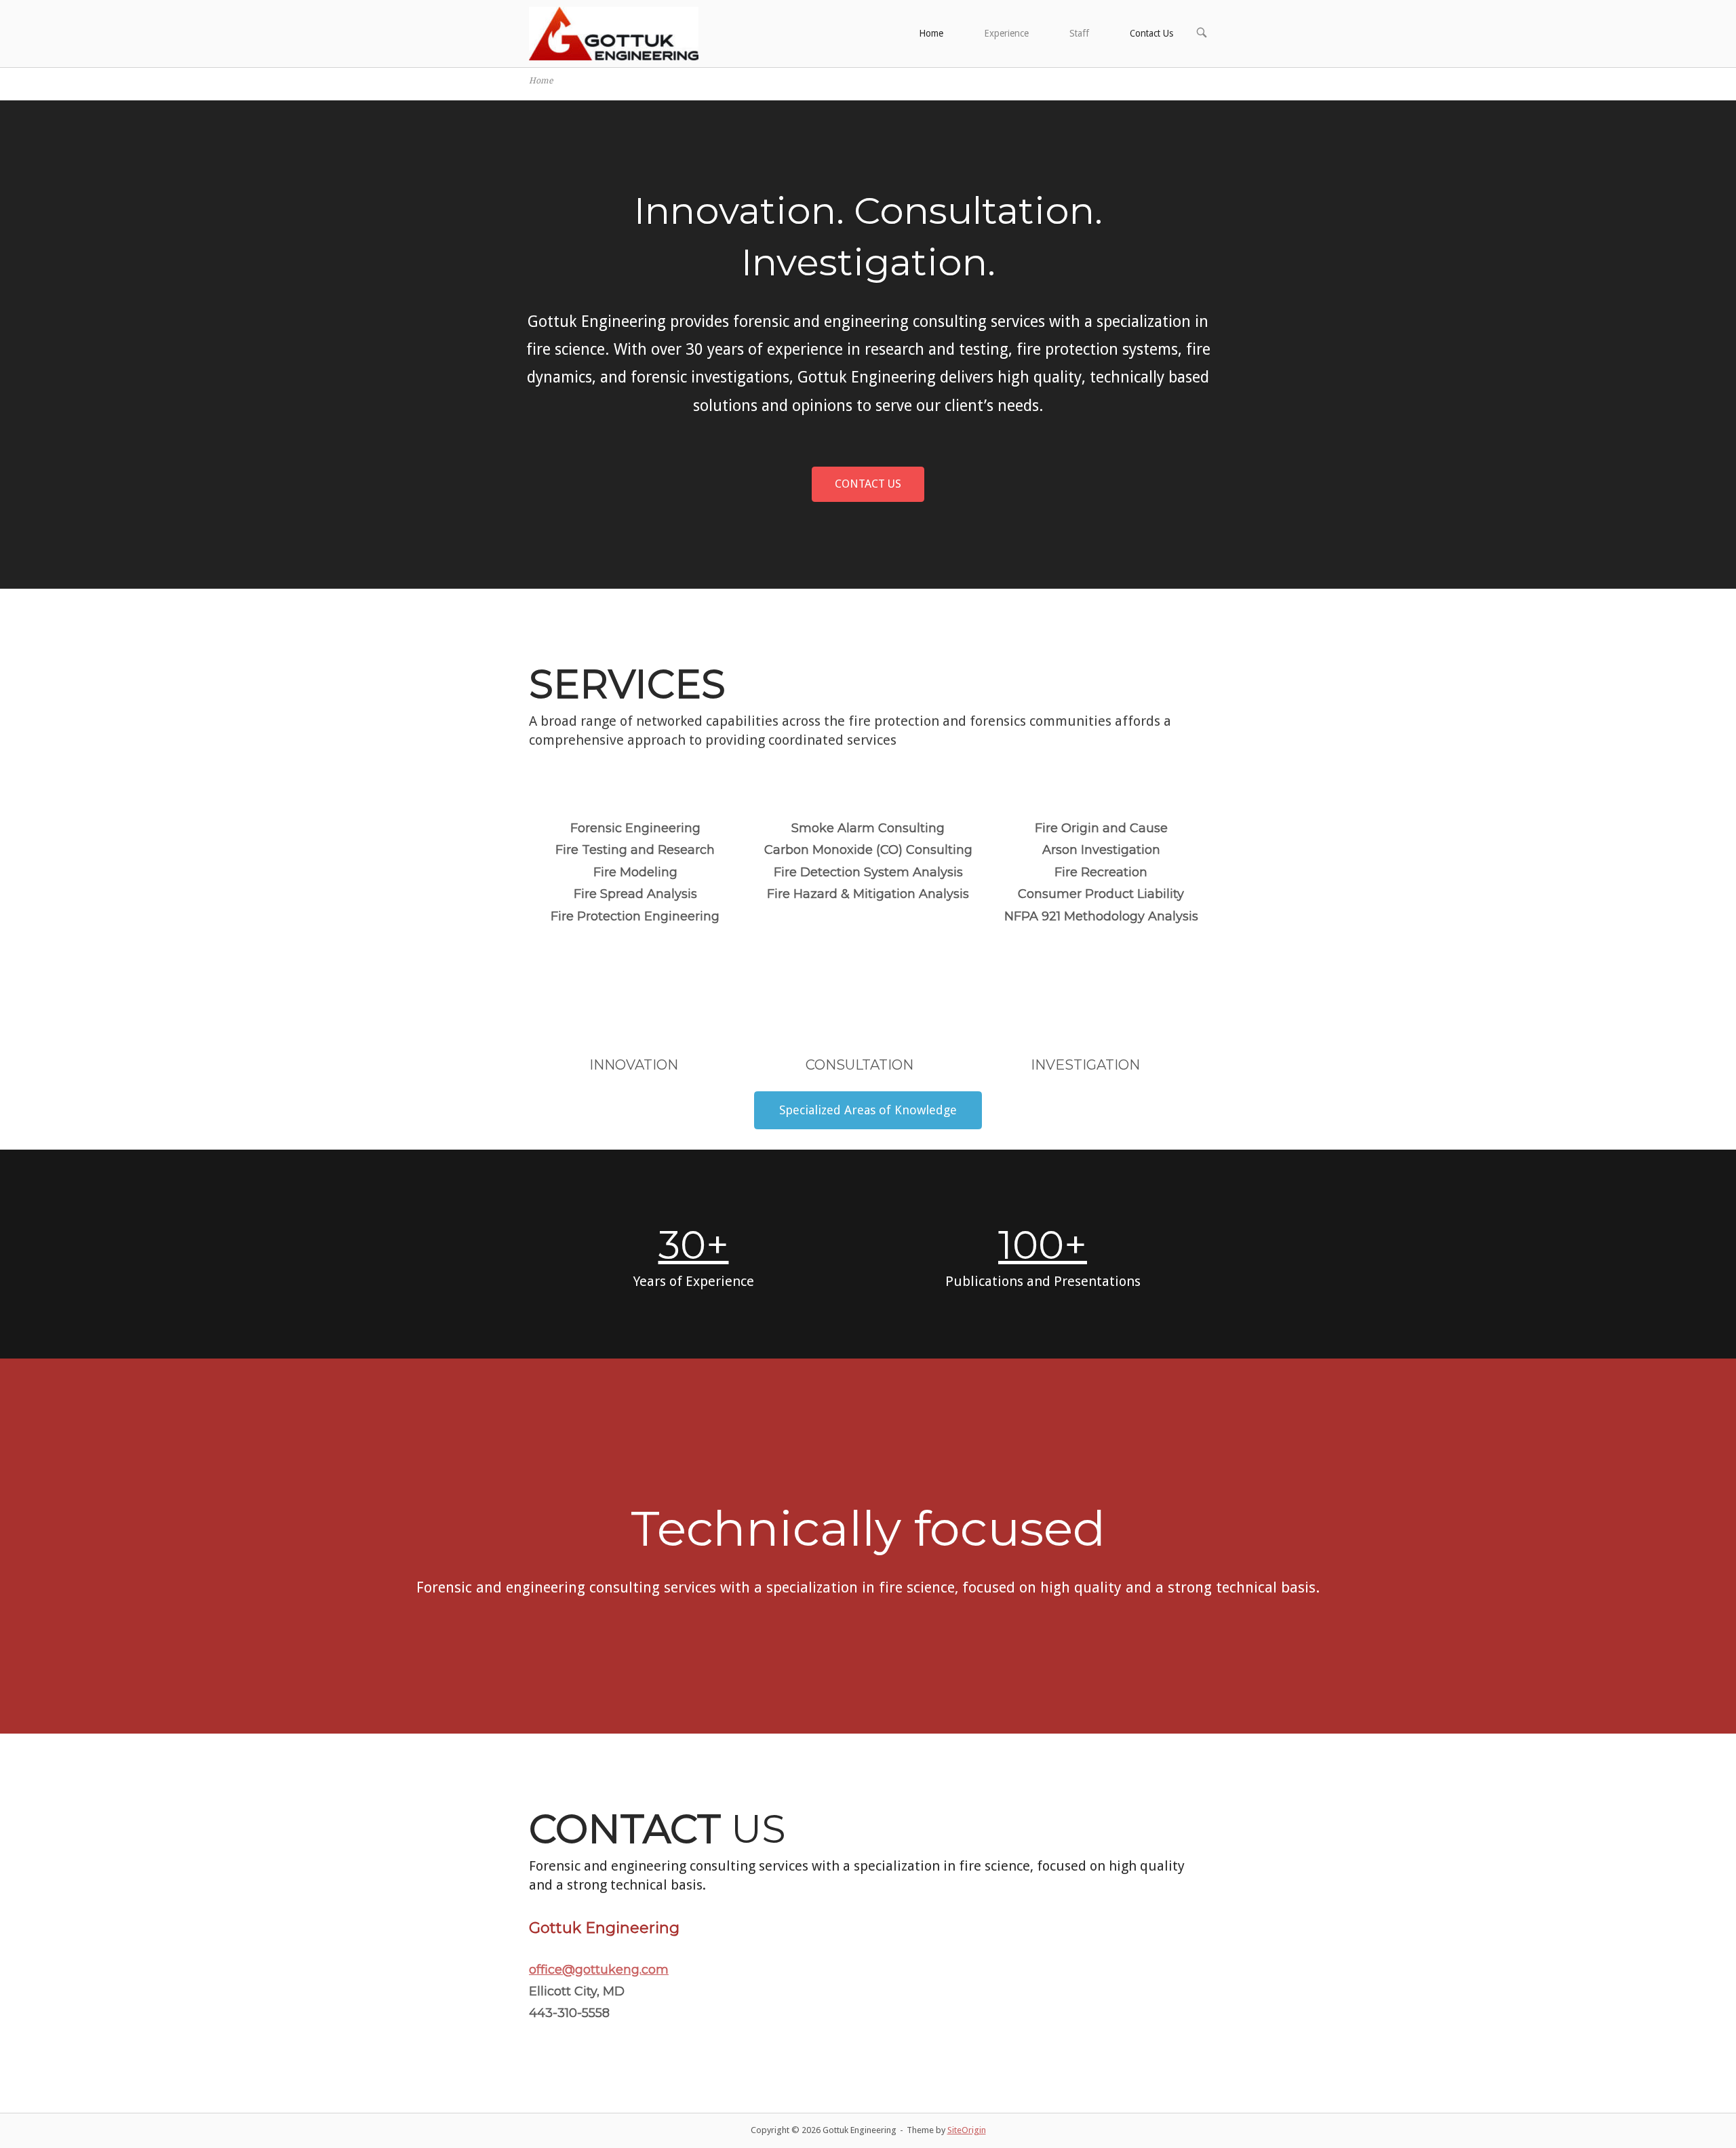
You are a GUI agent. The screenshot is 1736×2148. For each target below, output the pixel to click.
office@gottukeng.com (599, 1970)
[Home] (614, 33)
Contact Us (1151, 33)
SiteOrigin (967, 2130)
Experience (1006, 33)
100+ (1043, 1245)
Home (931, 33)
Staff (1079, 33)
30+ (694, 1245)
